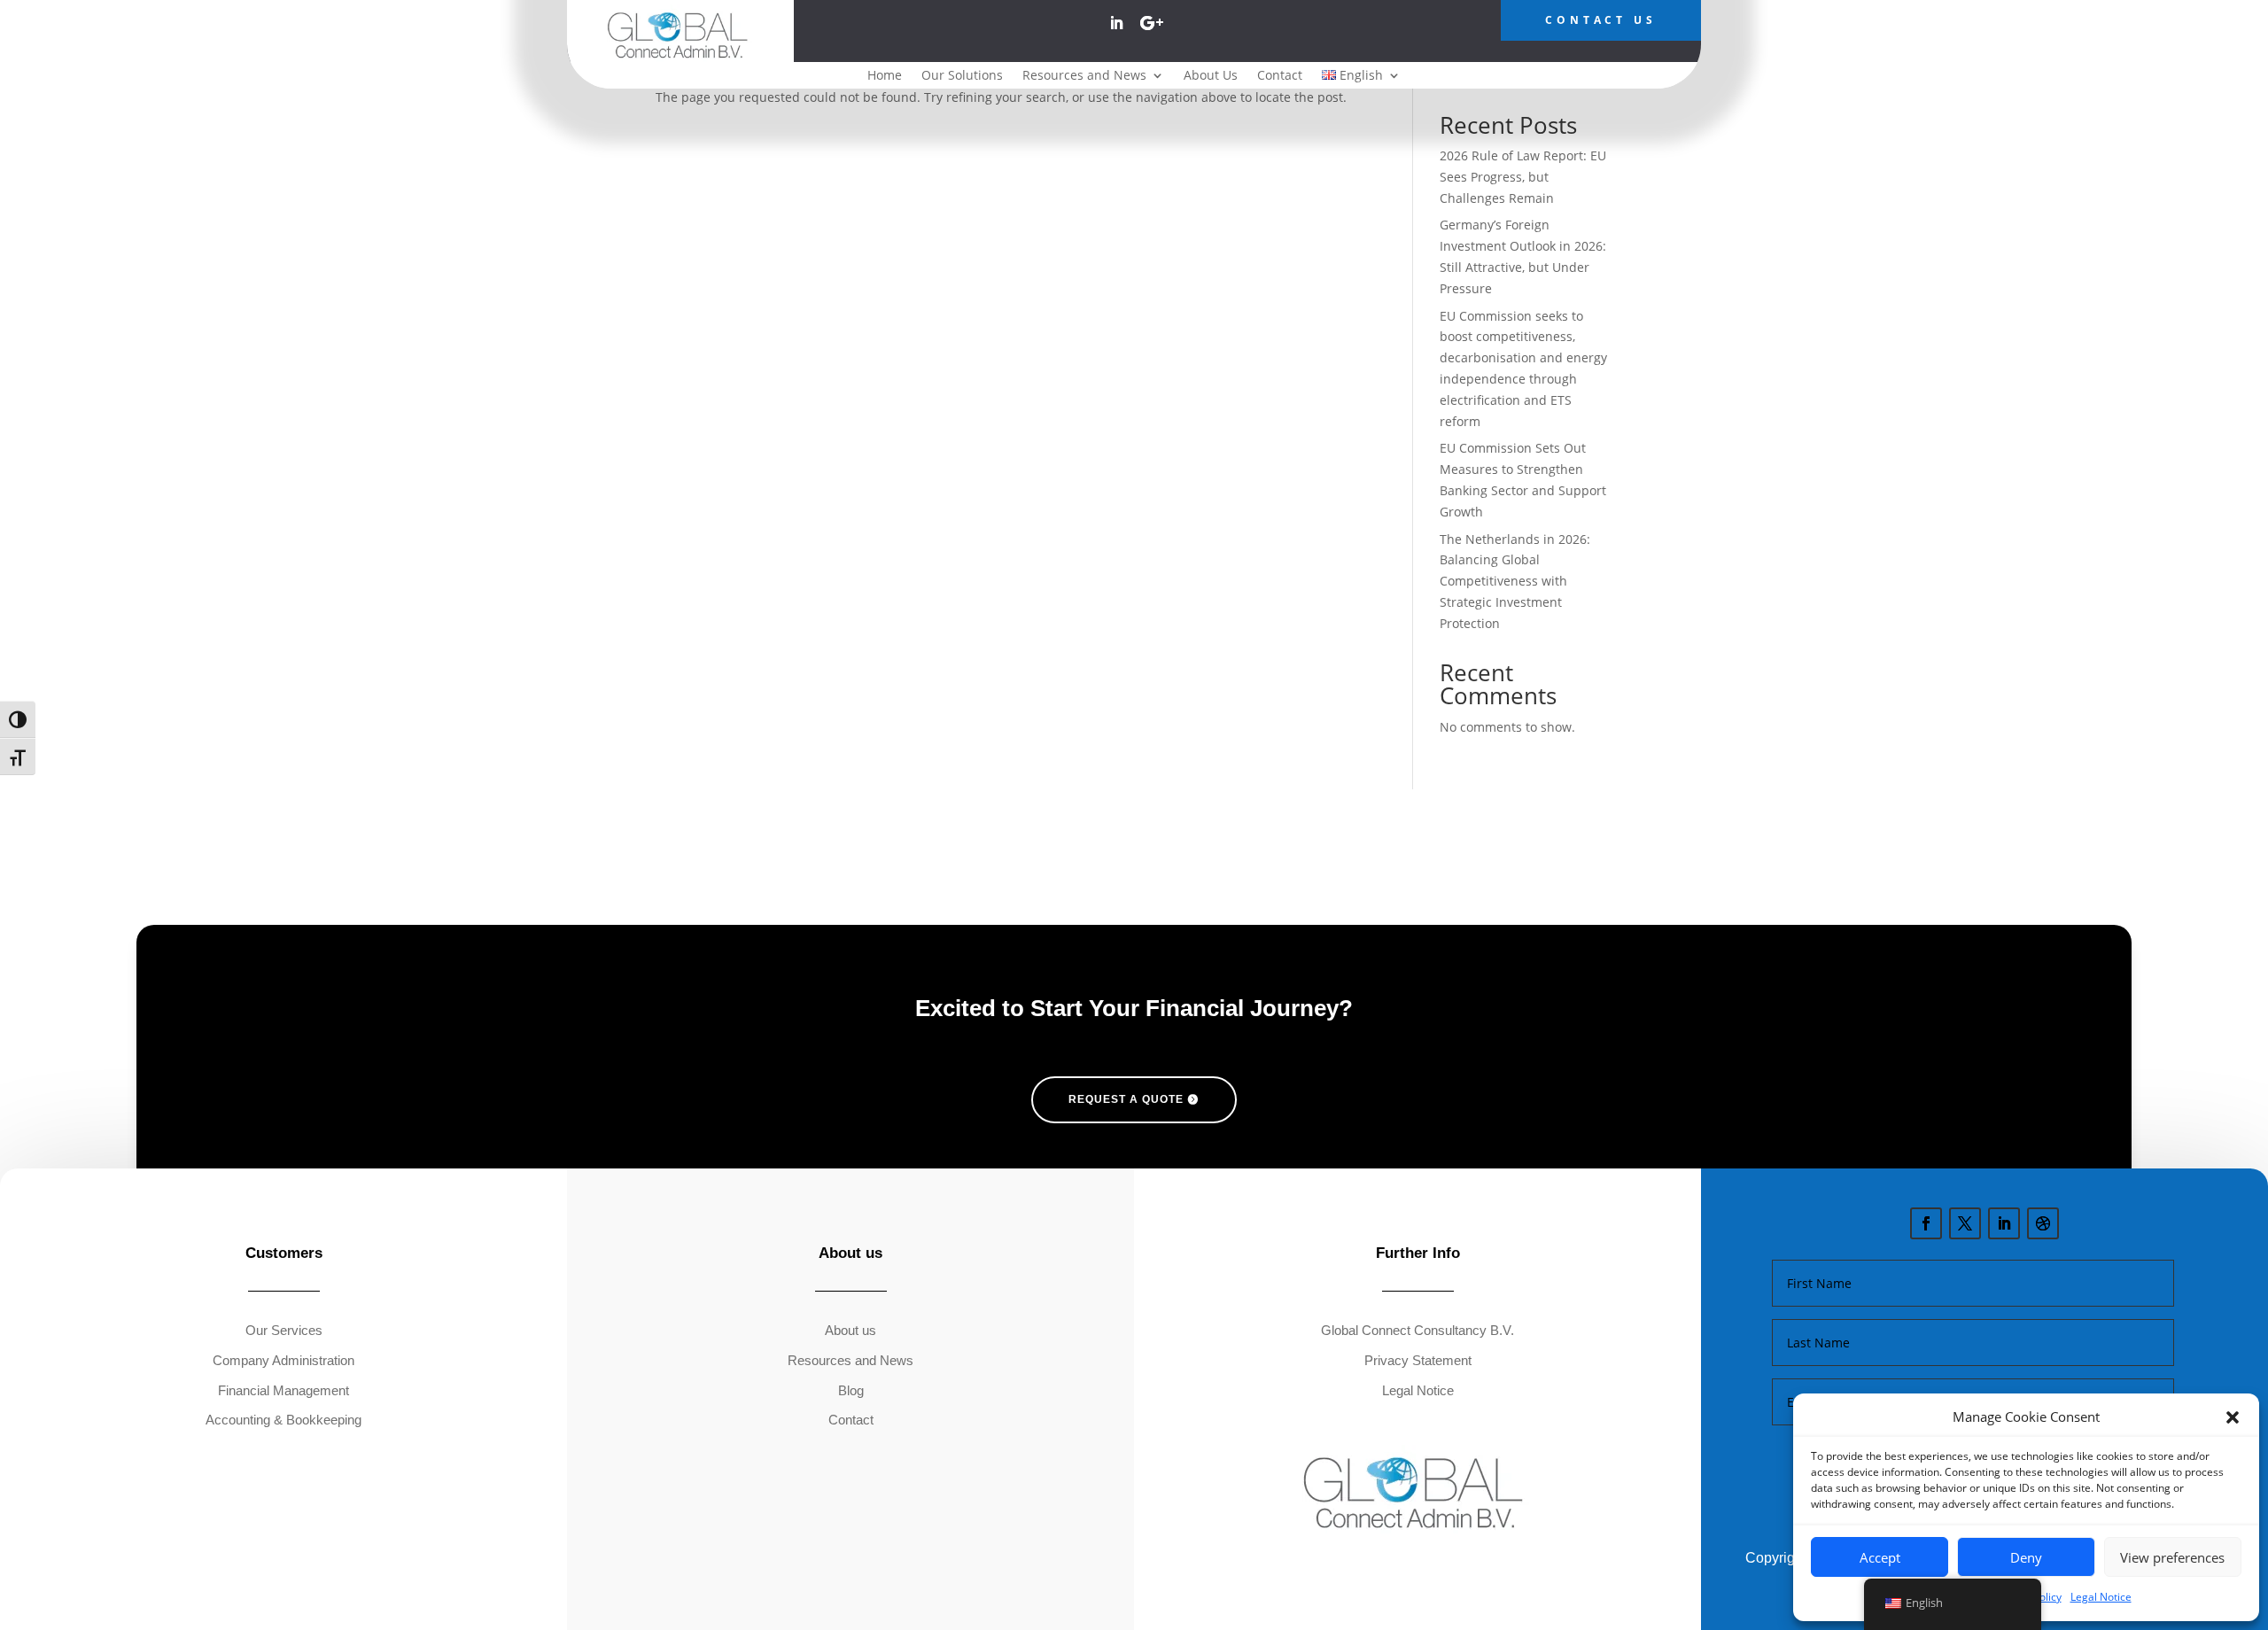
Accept (1880, 1557)
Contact (1280, 76)
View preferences (2172, 1557)
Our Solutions (962, 76)
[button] (2233, 1417)
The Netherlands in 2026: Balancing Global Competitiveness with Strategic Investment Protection (1515, 581)
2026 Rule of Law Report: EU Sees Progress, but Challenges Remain (1523, 177)
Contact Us (1601, 20)
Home (885, 76)
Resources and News (1084, 76)
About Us (1211, 76)
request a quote (1126, 1099)
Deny (2026, 1557)
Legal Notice (2101, 1597)
